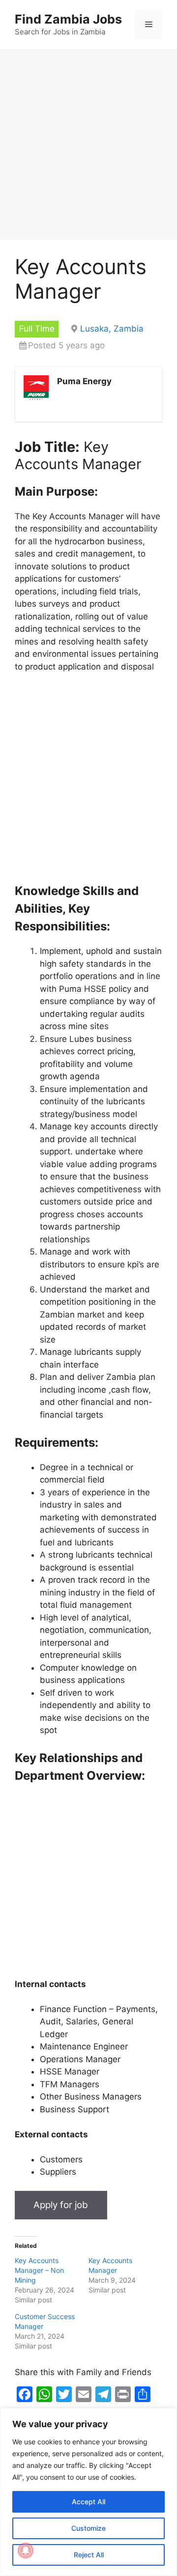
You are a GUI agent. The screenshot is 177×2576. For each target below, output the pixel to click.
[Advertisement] (88, 147)
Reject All (89, 2555)
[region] (88, 2492)
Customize (88, 2528)
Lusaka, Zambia (112, 329)
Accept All (88, 2502)
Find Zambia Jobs (68, 19)
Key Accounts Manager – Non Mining (39, 2270)
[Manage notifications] (26, 2550)
